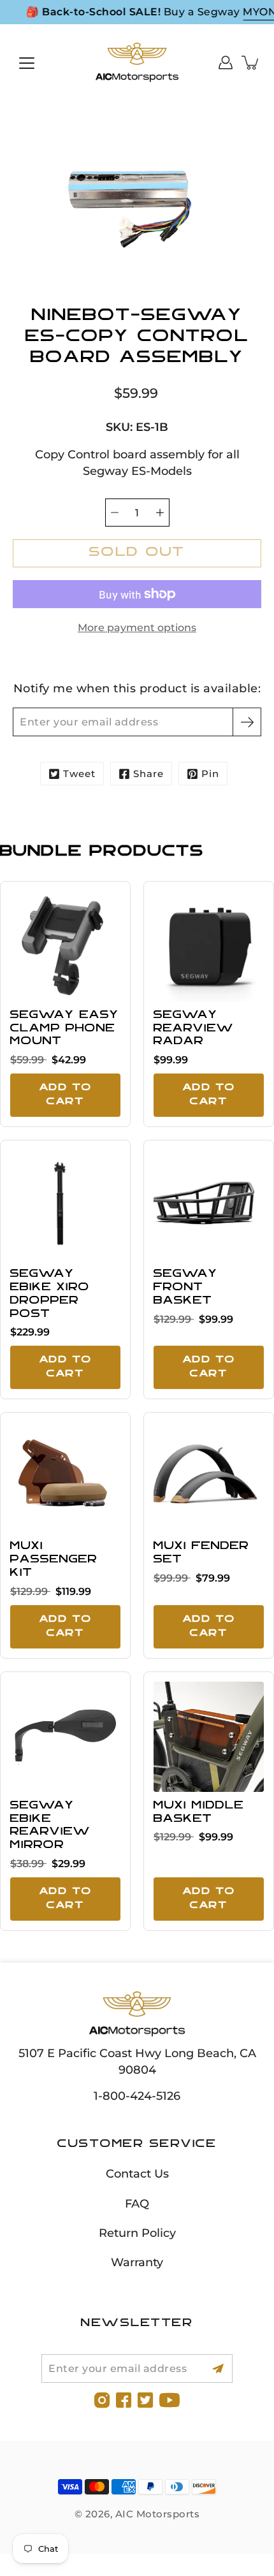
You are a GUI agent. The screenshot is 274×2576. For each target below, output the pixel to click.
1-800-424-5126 (137, 2096)
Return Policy (137, 2233)
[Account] (226, 62)
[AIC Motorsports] (137, 62)
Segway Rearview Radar (194, 1029)
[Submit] (218, 2369)
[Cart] (251, 62)
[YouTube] (169, 2400)
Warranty (137, 2262)
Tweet (79, 774)
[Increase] (160, 513)
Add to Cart (66, 1095)
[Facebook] (124, 2400)
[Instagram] (102, 2400)
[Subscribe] (247, 722)
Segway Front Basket (186, 1288)
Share (148, 774)
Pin (210, 774)
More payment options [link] (137, 628)
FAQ (137, 2203)
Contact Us (137, 2173)
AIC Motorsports (158, 2514)
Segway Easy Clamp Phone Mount (65, 1029)
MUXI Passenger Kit (54, 1560)
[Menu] (27, 63)
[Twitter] (145, 2400)
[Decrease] (115, 513)
